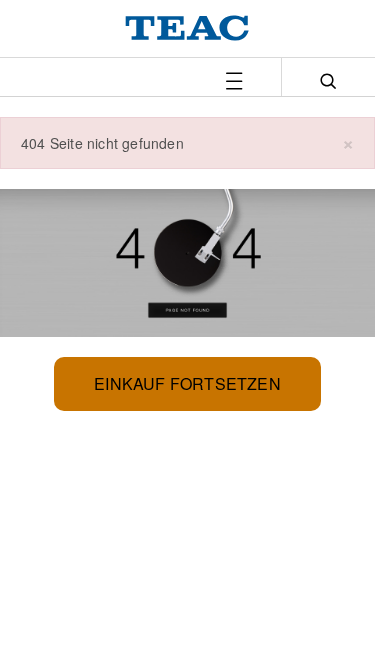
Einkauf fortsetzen (187, 383)
